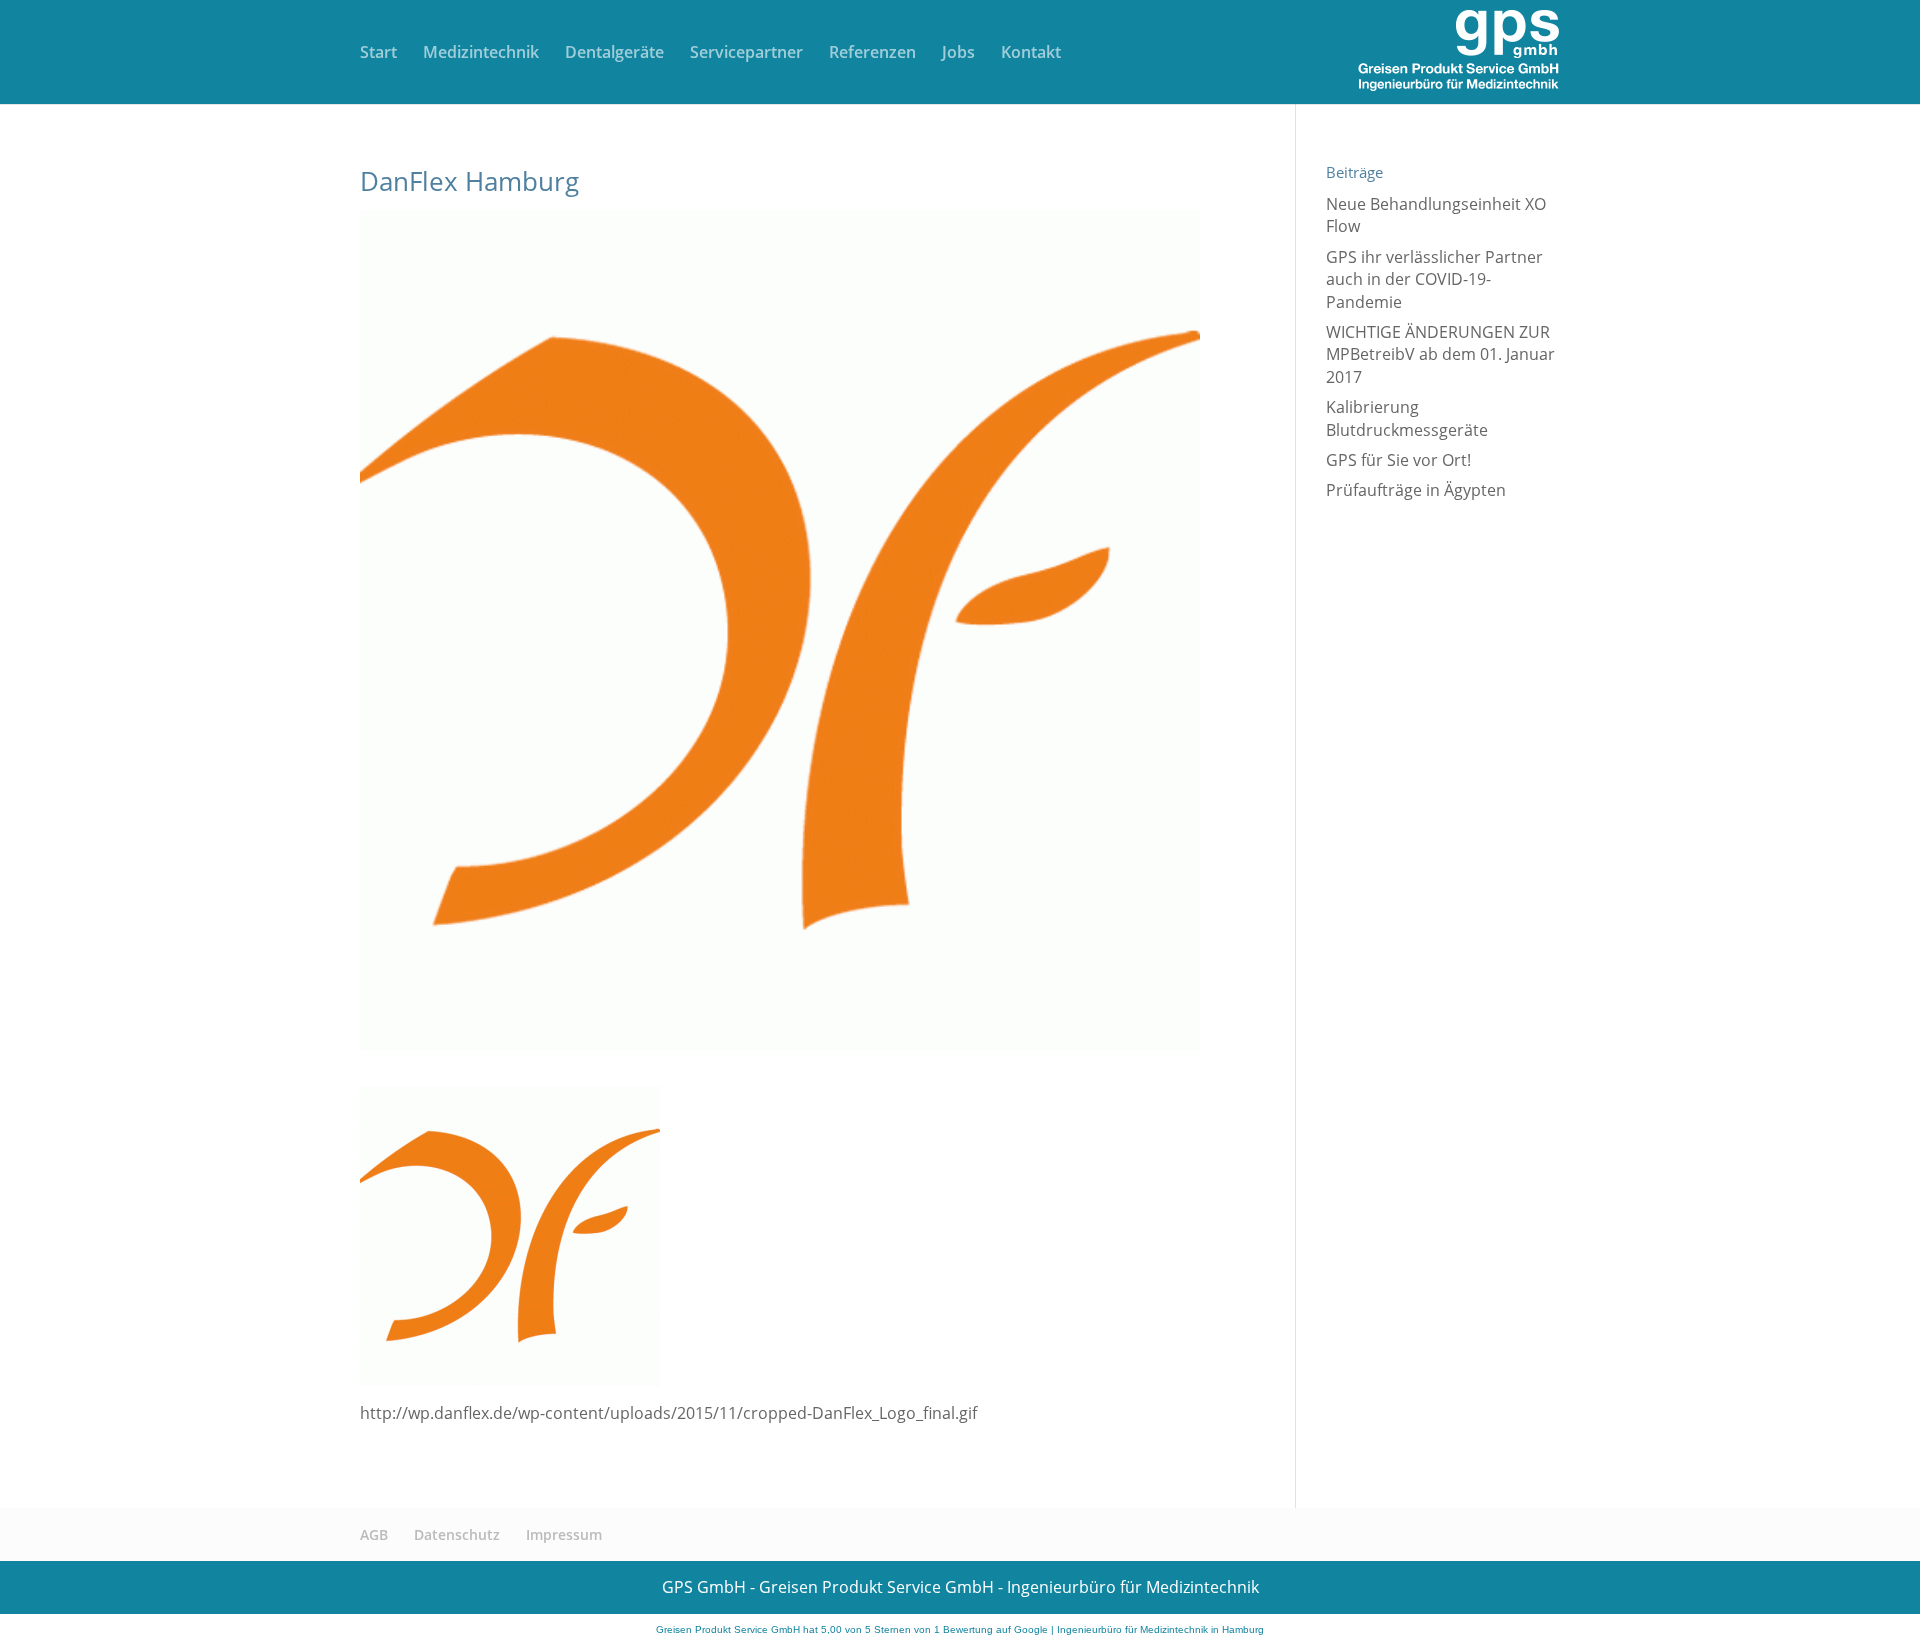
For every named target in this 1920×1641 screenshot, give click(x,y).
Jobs (958, 54)
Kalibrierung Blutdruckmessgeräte (1407, 418)
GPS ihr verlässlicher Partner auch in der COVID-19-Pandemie (1434, 279)
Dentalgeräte (614, 54)
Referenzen (872, 54)
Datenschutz (457, 1534)
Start (378, 54)
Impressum (564, 1534)
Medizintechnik (481, 54)
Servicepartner (746, 54)
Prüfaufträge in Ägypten (1416, 490)
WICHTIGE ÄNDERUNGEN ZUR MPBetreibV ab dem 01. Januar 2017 (1440, 354)
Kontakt (1031, 54)
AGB (374, 1534)
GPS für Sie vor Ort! (1398, 460)
